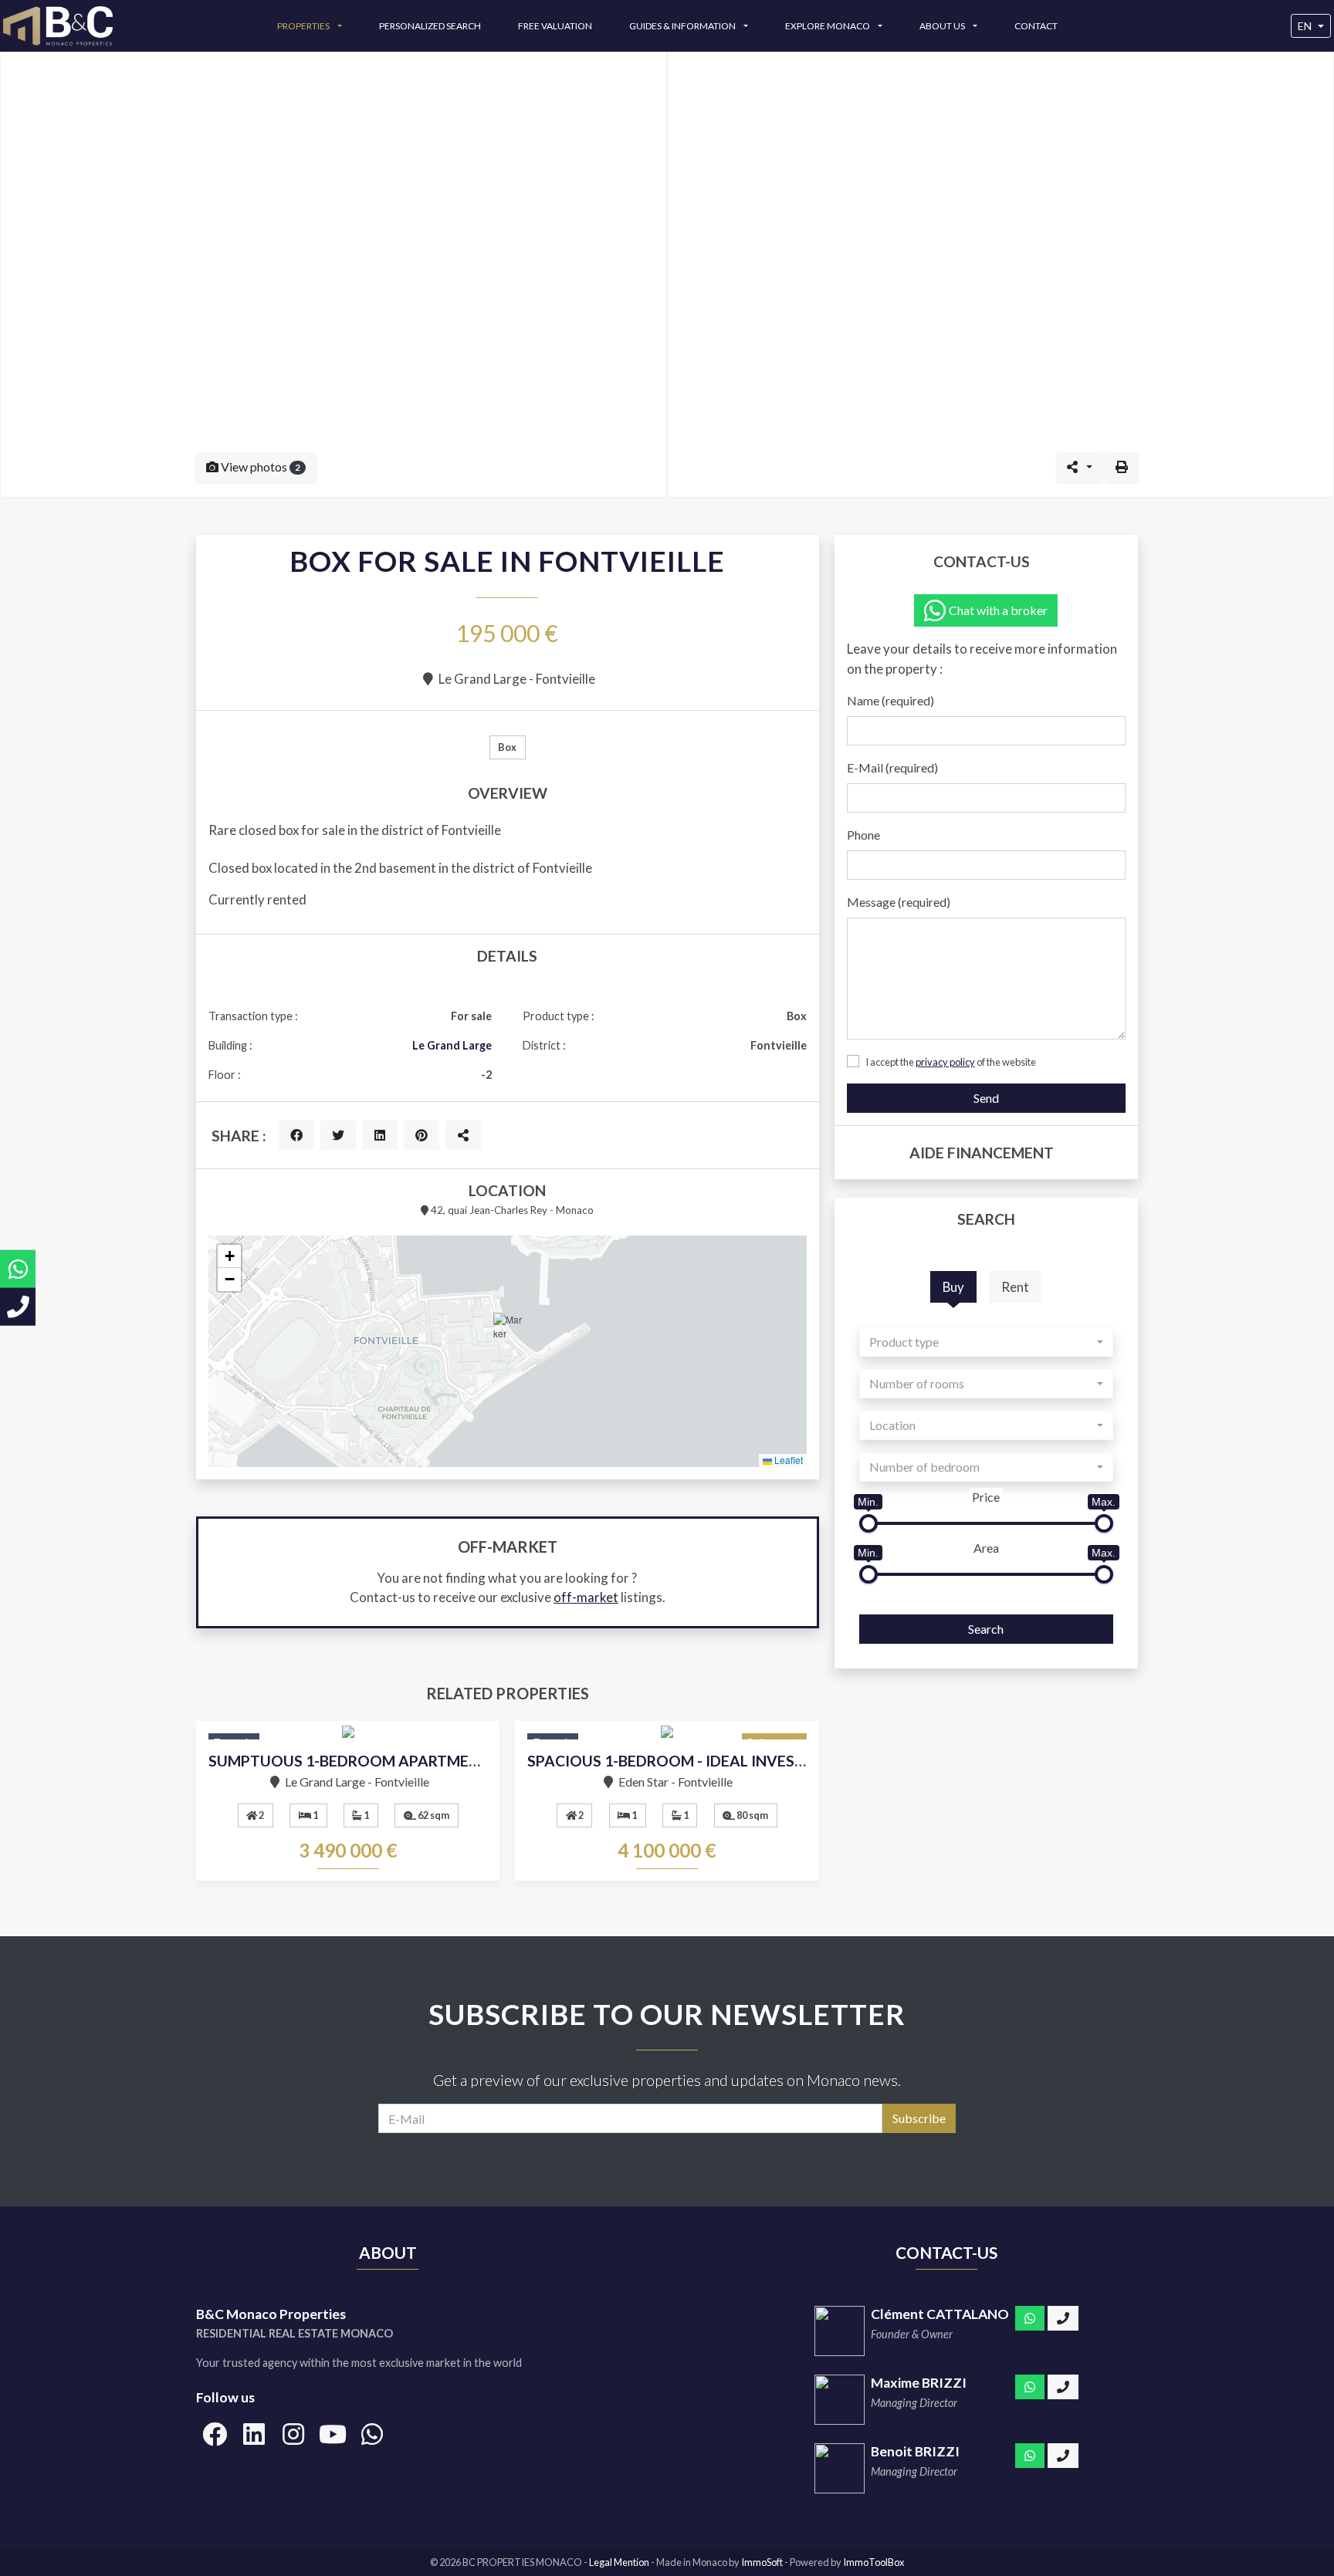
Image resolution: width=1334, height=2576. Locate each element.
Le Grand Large (452, 1045)
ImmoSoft (762, 2562)
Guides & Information (683, 26)
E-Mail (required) (892, 767)
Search (986, 1629)
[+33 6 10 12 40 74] (1063, 2318)
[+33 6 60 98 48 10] (18, 1307)
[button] (508, 1332)
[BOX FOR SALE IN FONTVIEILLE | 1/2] (333, 275)
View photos (259, 467)
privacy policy (945, 1062)
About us (943, 26)
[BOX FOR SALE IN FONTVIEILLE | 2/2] (1000, 275)
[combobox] (986, 1342)
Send (986, 1098)
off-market (586, 1597)
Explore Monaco (828, 26)
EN (1305, 26)
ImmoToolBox (874, 2562)
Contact (1036, 26)
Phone (863, 835)
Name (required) (890, 700)
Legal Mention (620, 2562)
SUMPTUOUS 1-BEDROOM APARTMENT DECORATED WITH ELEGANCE (457, 1761)
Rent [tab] (1015, 1287)
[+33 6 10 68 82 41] (1063, 2387)
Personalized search (430, 26)
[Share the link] (463, 1135)
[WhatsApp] (1030, 2318)
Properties (304, 26)
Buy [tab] (953, 1287)
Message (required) (899, 902)
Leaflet (787, 1460)
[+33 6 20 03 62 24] (1063, 2456)
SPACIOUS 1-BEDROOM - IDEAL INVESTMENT (687, 1761)
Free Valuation (555, 26)
